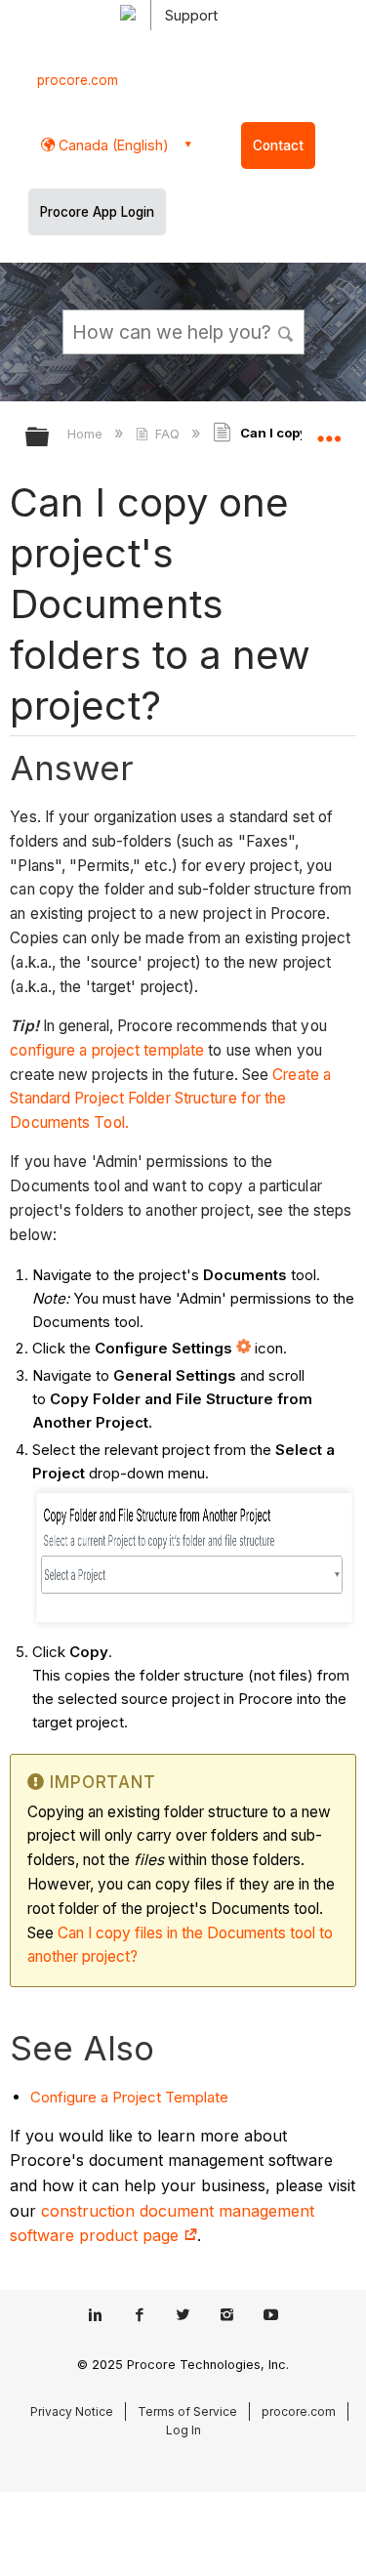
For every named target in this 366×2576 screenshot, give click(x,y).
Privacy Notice (72, 2411)
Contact (278, 145)
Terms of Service (187, 2411)
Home (87, 434)
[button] (286, 331)
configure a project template (107, 1050)
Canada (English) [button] (112, 145)
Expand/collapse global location (329, 431)
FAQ (167, 434)
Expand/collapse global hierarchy (50, 438)
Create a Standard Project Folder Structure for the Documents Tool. (170, 1099)
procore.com (78, 80)
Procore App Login (97, 212)
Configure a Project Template (129, 2097)
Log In (183, 2430)
